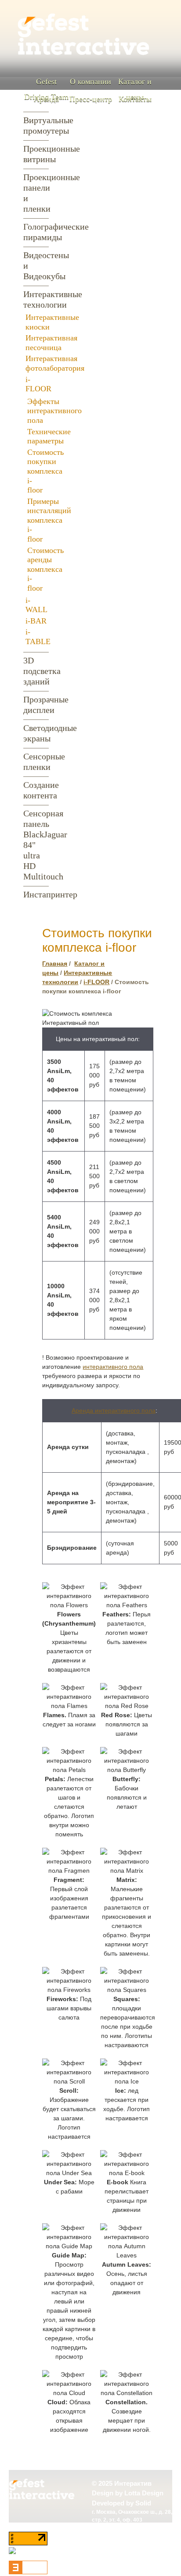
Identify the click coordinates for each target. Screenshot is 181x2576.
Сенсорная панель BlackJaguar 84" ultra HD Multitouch (36, 845)
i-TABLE (38, 637)
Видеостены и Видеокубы (36, 266)
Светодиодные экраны (36, 733)
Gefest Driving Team (46, 89)
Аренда (46, 99)
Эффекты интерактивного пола (54, 411)
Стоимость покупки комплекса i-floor (45, 471)
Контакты (135, 99)
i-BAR (36, 621)
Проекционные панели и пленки (36, 193)
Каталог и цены (135, 89)
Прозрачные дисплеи (36, 705)
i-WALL (36, 605)
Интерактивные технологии (36, 299)
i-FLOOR (38, 384)
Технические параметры (49, 436)
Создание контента (36, 790)
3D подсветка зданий (36, 671)
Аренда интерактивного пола (114, 1410)
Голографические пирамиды (36, 232)
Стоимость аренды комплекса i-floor (45, 569)
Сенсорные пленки (36, 762)
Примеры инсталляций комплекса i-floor (49, 520)
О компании (90, 81)
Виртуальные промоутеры (36, 125)
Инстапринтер (36, 894)
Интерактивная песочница (51, 343)
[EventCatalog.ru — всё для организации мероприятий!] (28, 2572)
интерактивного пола (113, 1367)
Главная (55, 964)
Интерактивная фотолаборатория (55, 363)
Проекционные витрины (36, 154)
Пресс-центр (91, 99)
